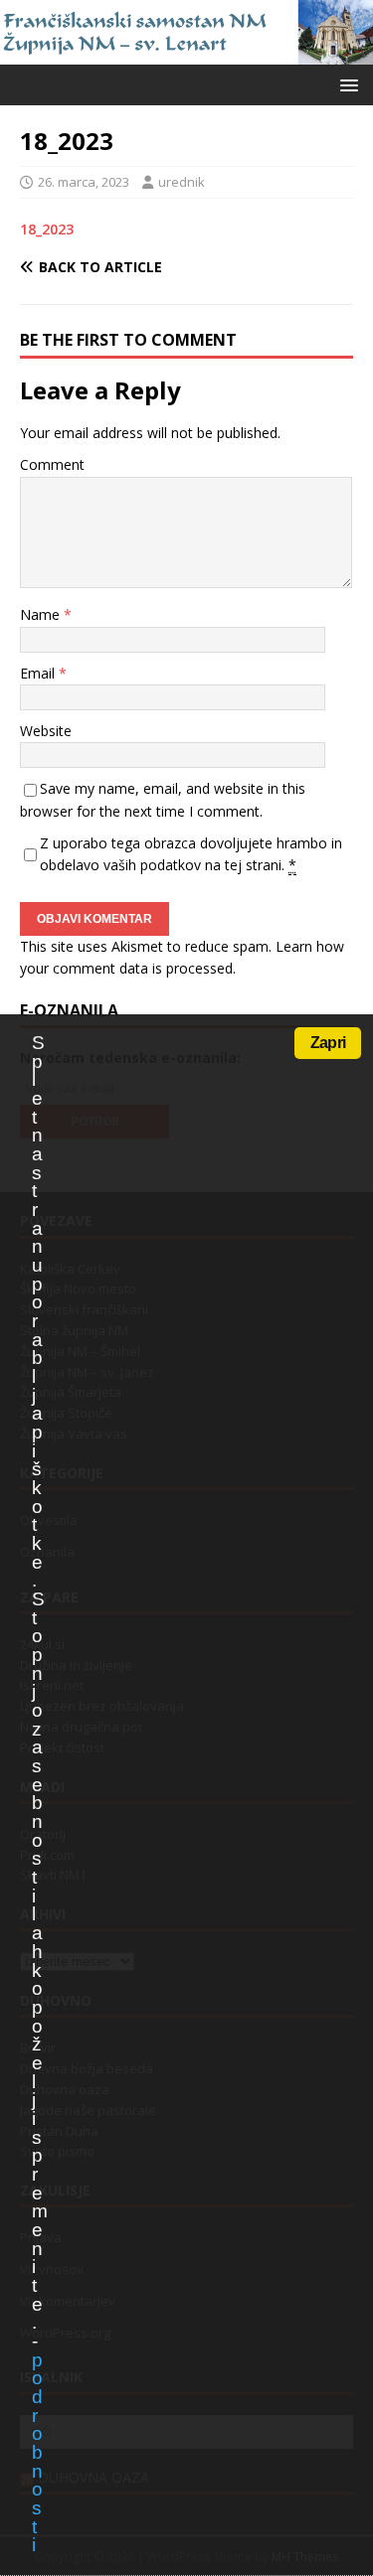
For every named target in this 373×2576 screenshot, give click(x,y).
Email (39, 673)
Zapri (328, 1043)
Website (46, 731)
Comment (52, 464)
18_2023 (47, 229)
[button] (346, 84)
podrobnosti (37, 2453)
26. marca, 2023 (84, 182)
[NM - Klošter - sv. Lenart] (186, 52)
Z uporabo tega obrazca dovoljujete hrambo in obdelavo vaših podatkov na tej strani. (191, 854)
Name (42, 614)
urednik (182, 182)
